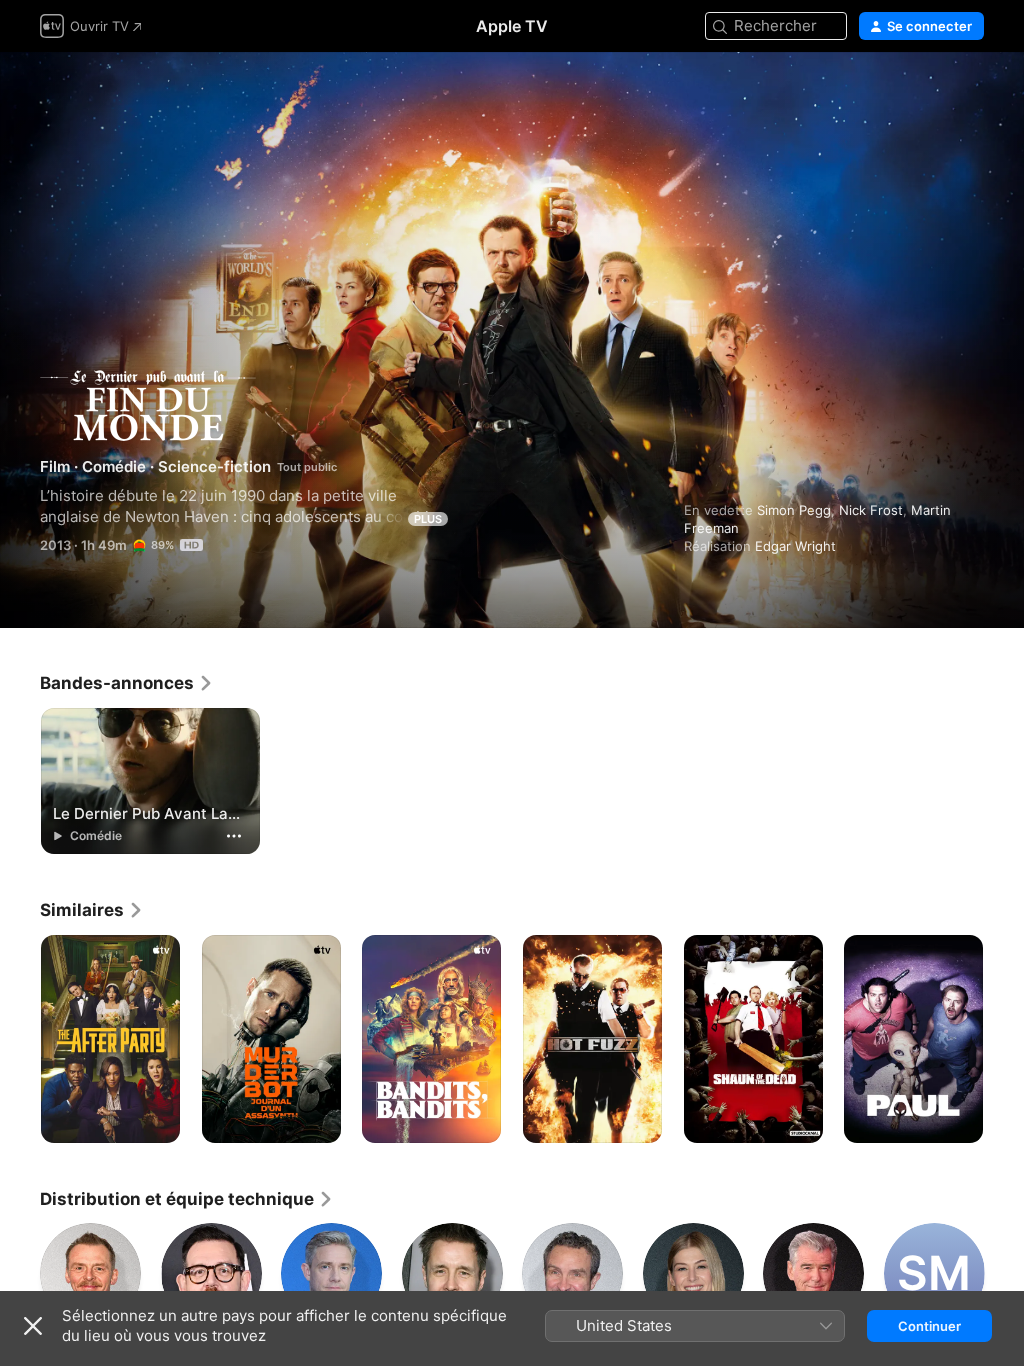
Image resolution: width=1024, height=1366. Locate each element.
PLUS (428, 519)
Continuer (929, 1326)
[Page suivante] (1004, 1039)
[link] (127, 683)
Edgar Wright (795, 546)
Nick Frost (871, 510)
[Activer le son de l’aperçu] (970, 91)
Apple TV (512, 26)
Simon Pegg (794, 510)
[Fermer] (33, 1326)
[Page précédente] (20, 1039)
